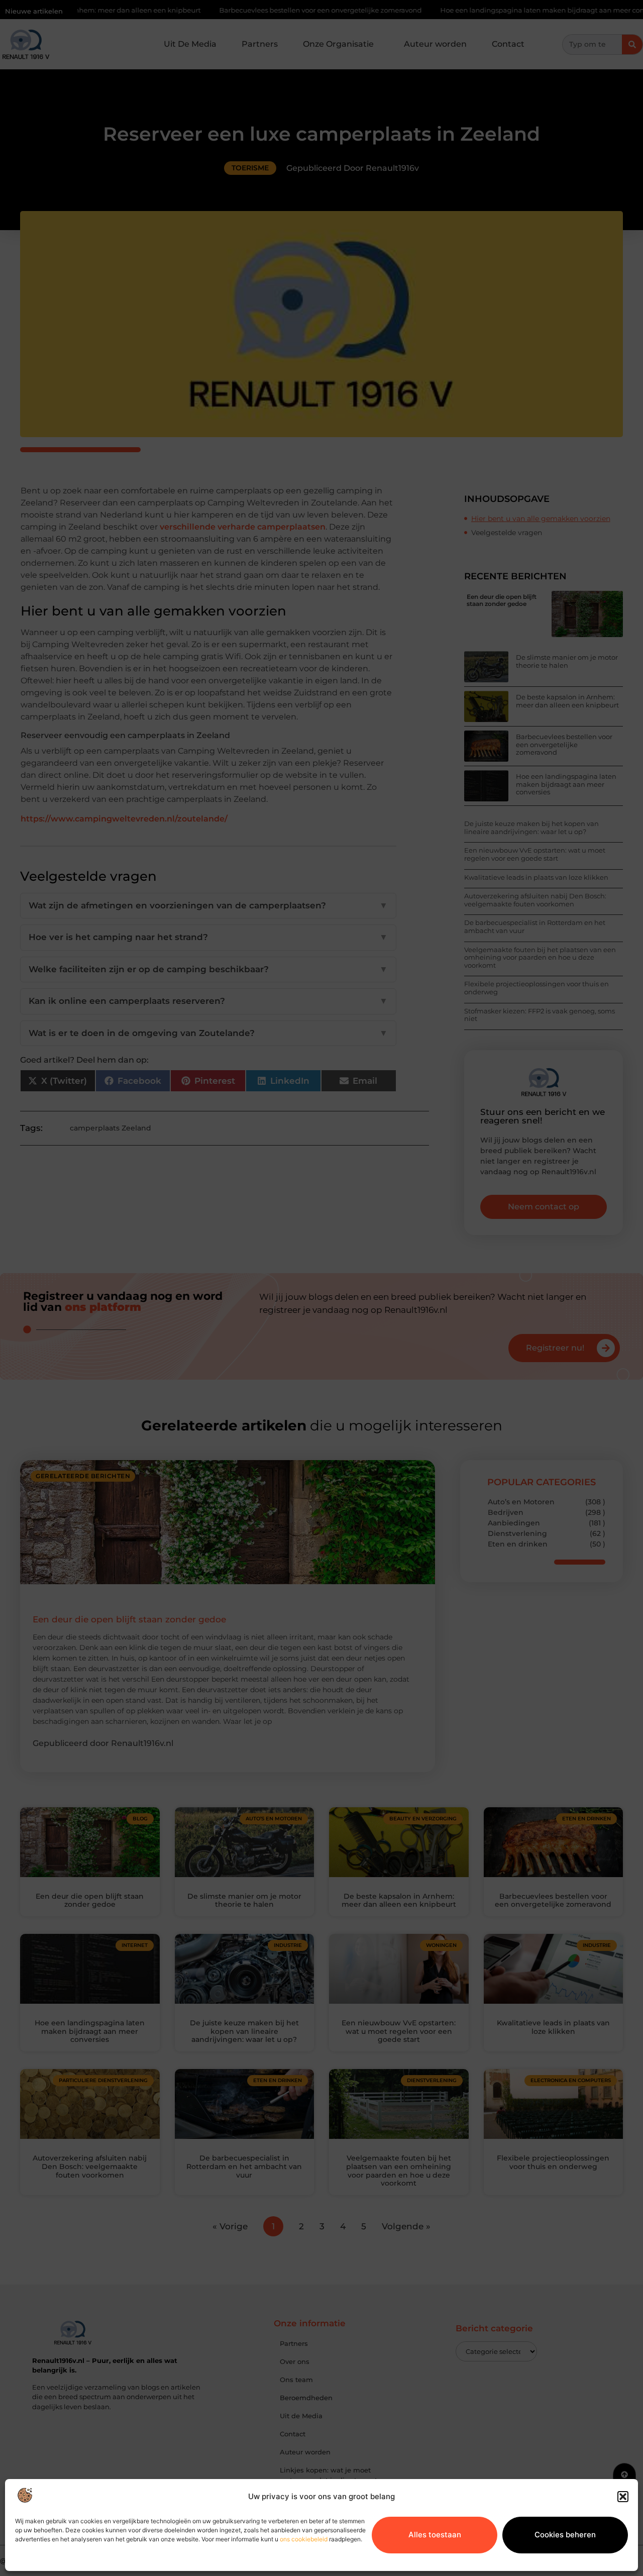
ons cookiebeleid (304, 2539)
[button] (623, 2497)
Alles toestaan (435, 2535)
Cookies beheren (565, 2535)
